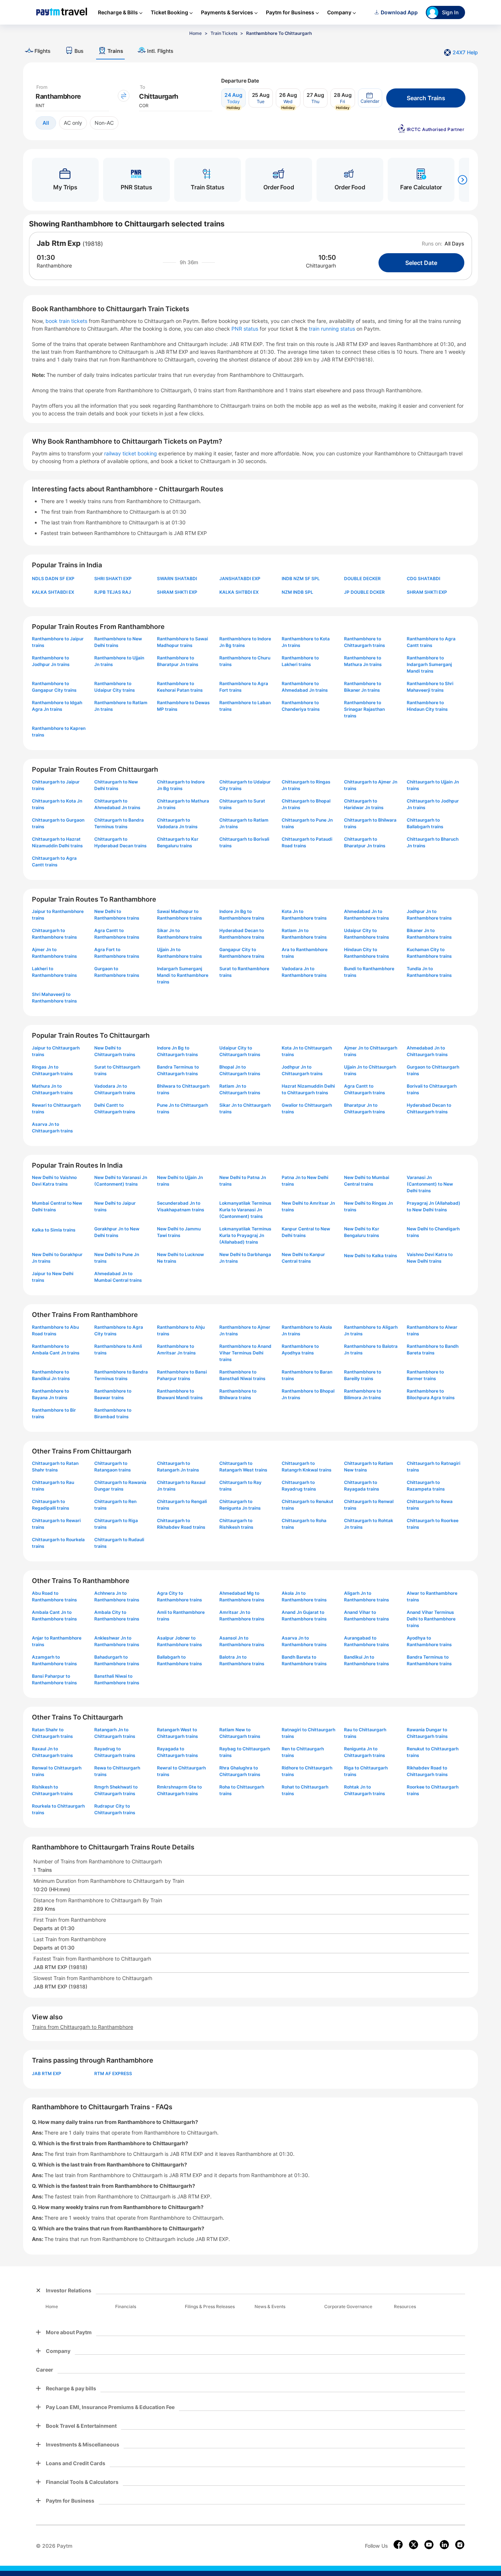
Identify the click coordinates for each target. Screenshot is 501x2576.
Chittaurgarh (321, 265)
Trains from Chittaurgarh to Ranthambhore (83, 2027)
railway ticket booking (131, 453)
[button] (370, 98)
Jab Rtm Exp (59, 243)
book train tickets (67, 321)
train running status (333, 329)
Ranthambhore (54, 265)
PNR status (246, 329)
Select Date (421, 263)
